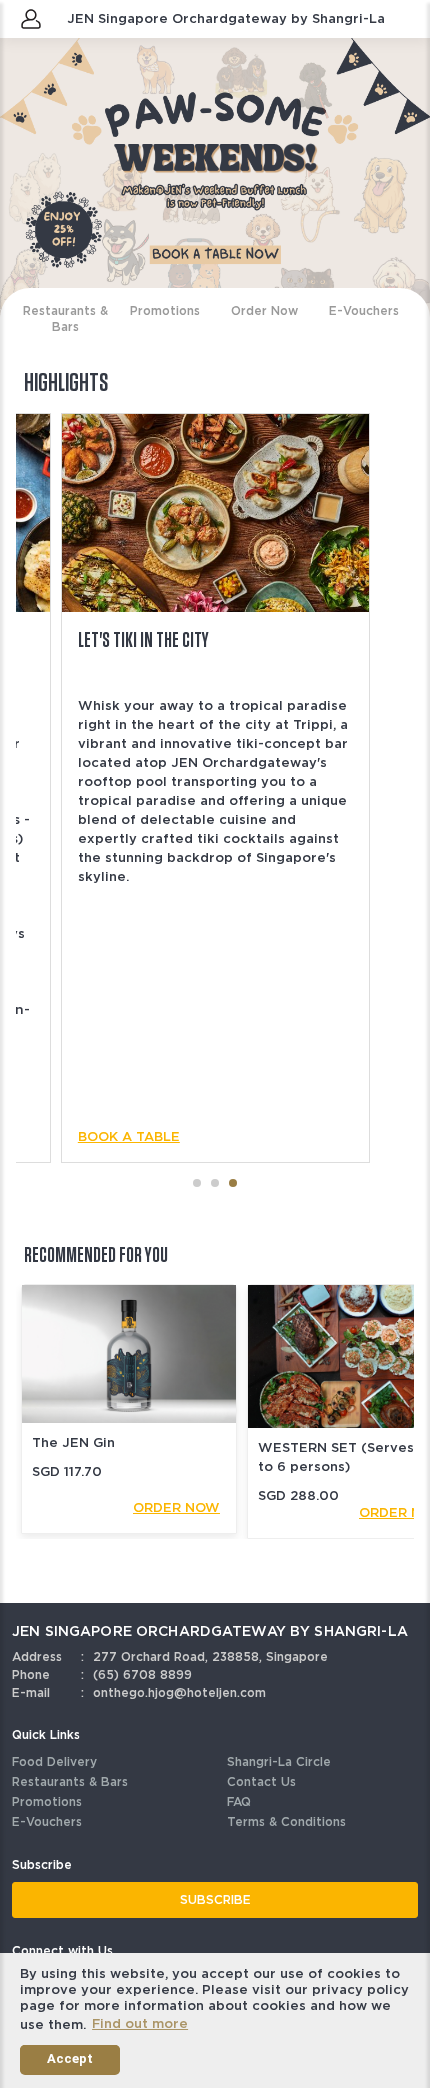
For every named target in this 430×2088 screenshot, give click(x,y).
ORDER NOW (176, 1507)
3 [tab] (235, 1183)
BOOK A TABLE (129, 1136)
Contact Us (261, 1781)
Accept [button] (70, 2058)
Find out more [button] (140, 2023)
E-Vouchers (47, 1821)
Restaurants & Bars (70, 1781)
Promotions (47, 1801)
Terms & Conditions (286, 1821)
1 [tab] (199, 1183)
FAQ (239, 1801)
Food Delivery (54, 1761)
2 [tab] (217, 1183)
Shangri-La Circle (279, 1761)
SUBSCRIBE (215, 1899)
